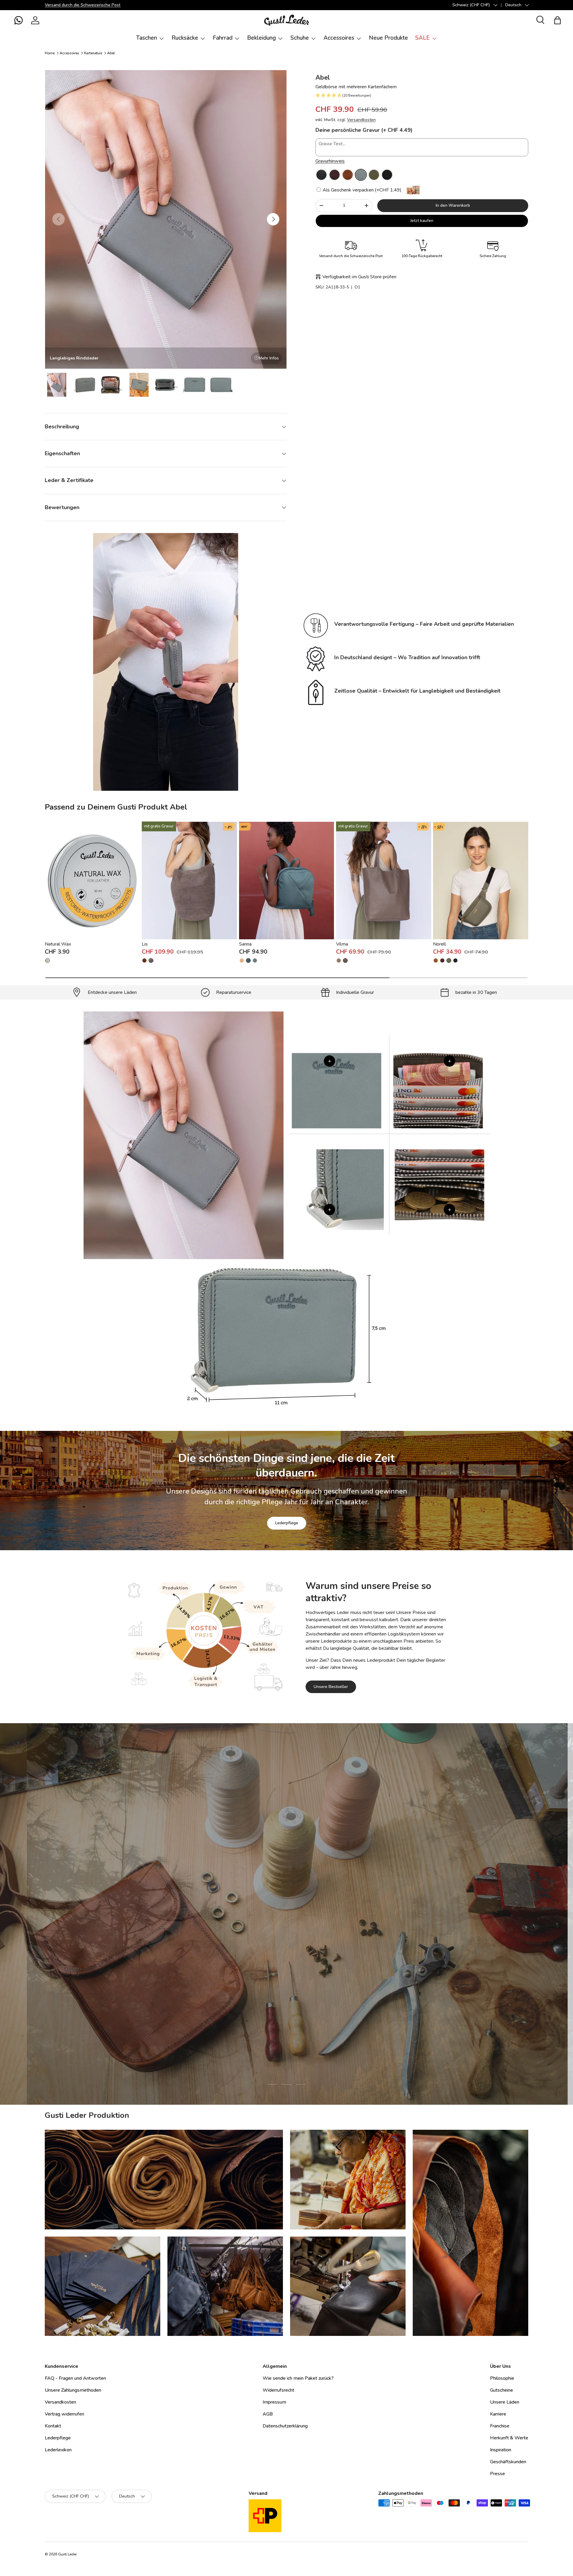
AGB (268, 2414)
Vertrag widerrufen (64, 2414)
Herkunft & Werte (509, 2438)
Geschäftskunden (508, 2462)
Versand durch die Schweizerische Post (83, 5)
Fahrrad (223, 38)
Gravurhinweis (330, 161)
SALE (422, 38)
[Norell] (481, 880)
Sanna (245, 944)
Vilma (342, 944)
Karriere (498, 2414)
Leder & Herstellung (320, 1952)
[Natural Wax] (92, 880)
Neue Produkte (388, 38)
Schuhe (300, 38)
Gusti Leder (67, 2554)
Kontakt (53, 2426)
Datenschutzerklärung (285, 2426)
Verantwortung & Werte (257, 1952)
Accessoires (339, 38)
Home (50, 53)
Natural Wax (58, 944)
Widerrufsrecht (278, 2390)
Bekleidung (261, 38)
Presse (497, 2474)
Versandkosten (361, 120)
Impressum (274, 2402)
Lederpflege (287, 1523)
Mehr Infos (269, 358)
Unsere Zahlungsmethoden (73, 2390)
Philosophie (502, 2378)
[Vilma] (384, 880)
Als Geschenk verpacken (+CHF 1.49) (361, 190)
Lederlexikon (58, 2450)
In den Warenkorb (453, 205)
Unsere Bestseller (331, 1687)
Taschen (147, 38)
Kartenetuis (93, 53)
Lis (145, 944)
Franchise (500, 2426)
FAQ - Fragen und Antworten (75, 2378)
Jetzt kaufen (422, 221)
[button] (19, 20)
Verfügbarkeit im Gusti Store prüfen (359, 277)
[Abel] (321, 175)
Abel (111, 53)
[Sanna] (287, 880)
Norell (439, 944)
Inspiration (501, 2450)
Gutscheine (502, 2390)
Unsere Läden (505, 2402)
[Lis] (189, 880)
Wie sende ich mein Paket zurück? (298, 2378)
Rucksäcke (185, 38)
